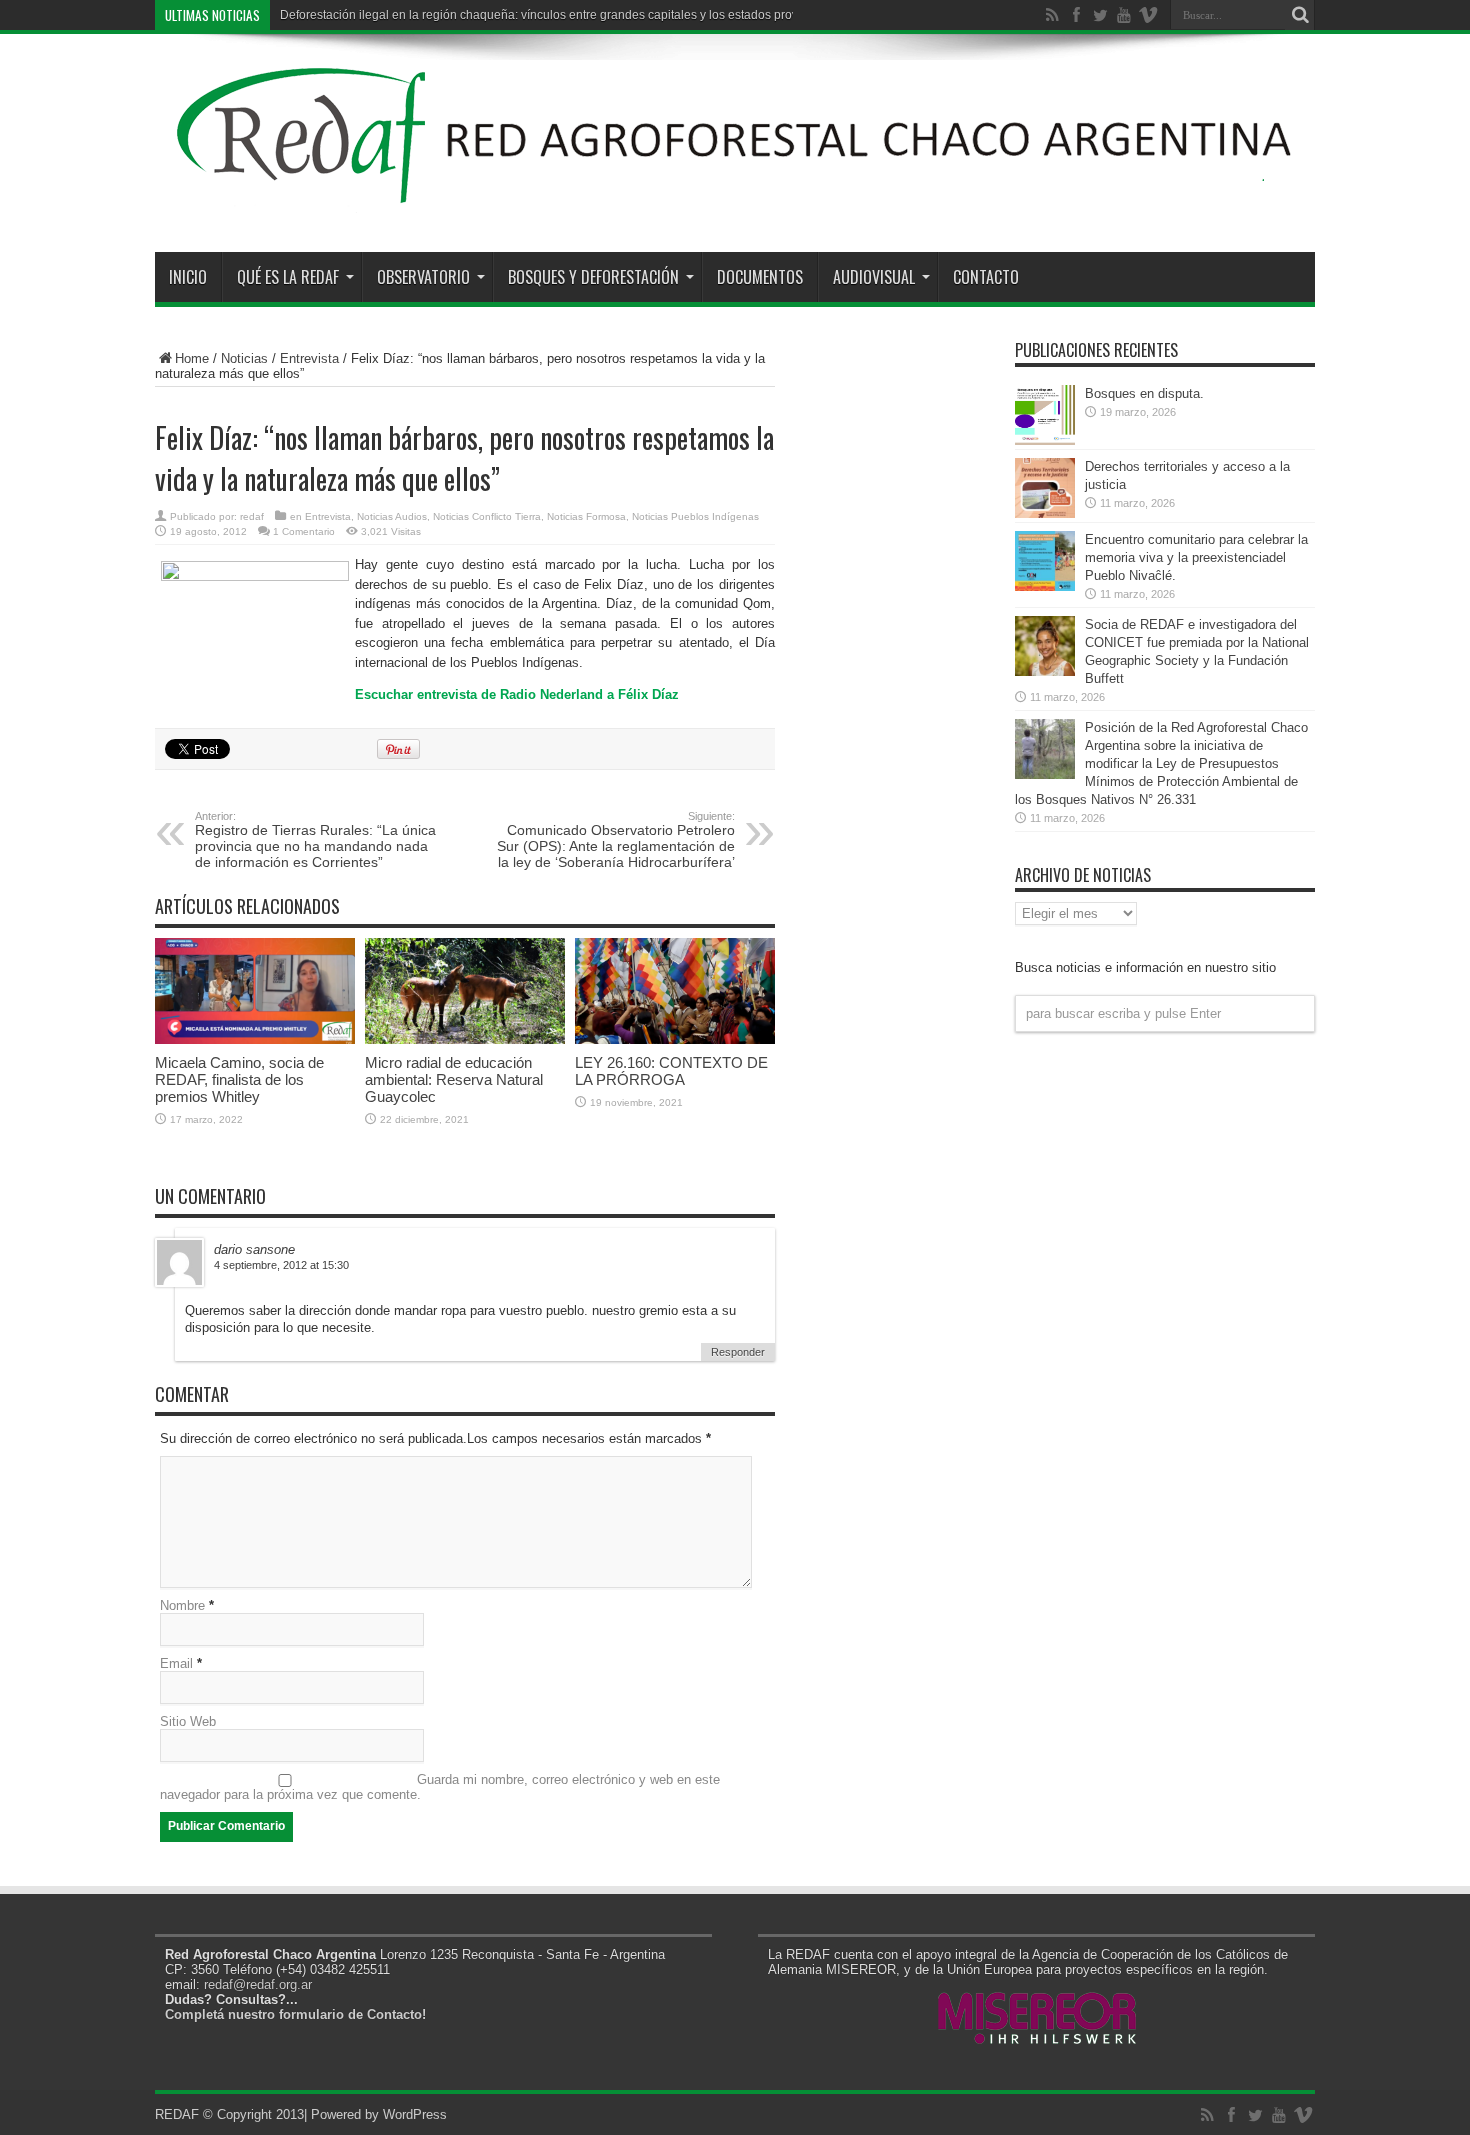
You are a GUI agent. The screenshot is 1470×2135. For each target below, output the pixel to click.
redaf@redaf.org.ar (258, 1984)
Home (192, 358)
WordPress (415, 2114)
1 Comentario (304, 531)
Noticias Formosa (586, 516)
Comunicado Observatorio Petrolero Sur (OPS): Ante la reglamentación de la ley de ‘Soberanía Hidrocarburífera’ (616, 840)
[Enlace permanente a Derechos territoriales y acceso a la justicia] (1045, 513)
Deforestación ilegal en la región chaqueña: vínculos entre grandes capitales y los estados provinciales (560, 15)
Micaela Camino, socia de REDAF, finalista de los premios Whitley (239, 1079)
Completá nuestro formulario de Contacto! (295, 2014)
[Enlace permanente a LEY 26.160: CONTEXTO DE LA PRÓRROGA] (675, 1039)
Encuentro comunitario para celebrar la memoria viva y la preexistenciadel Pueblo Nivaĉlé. (1196, 557)
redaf (252, 516)
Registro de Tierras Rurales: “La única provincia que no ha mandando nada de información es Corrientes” (315, 840)
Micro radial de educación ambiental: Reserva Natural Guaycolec (454, 1079)
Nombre (182, 1605)
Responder (738, 1352)
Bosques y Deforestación (593, 277)
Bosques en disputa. (1144, 393)
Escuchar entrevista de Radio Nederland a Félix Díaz (517, 694)
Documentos (760, 277)
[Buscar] (1300, 15)
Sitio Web (188, 1721)
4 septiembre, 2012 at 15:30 (281, 1265)
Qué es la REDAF (288, 277)
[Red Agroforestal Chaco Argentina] (735, 202)
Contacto (986, 277)
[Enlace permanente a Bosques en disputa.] (1045, 440)
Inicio (188, 277)
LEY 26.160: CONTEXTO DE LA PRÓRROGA (671, 1071)
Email (176, 1663)
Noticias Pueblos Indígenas (695, 516)
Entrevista (309, 358)
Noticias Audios (392, 516)
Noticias (244, 358)
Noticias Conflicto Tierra (487, 516)
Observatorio (423, 277)
